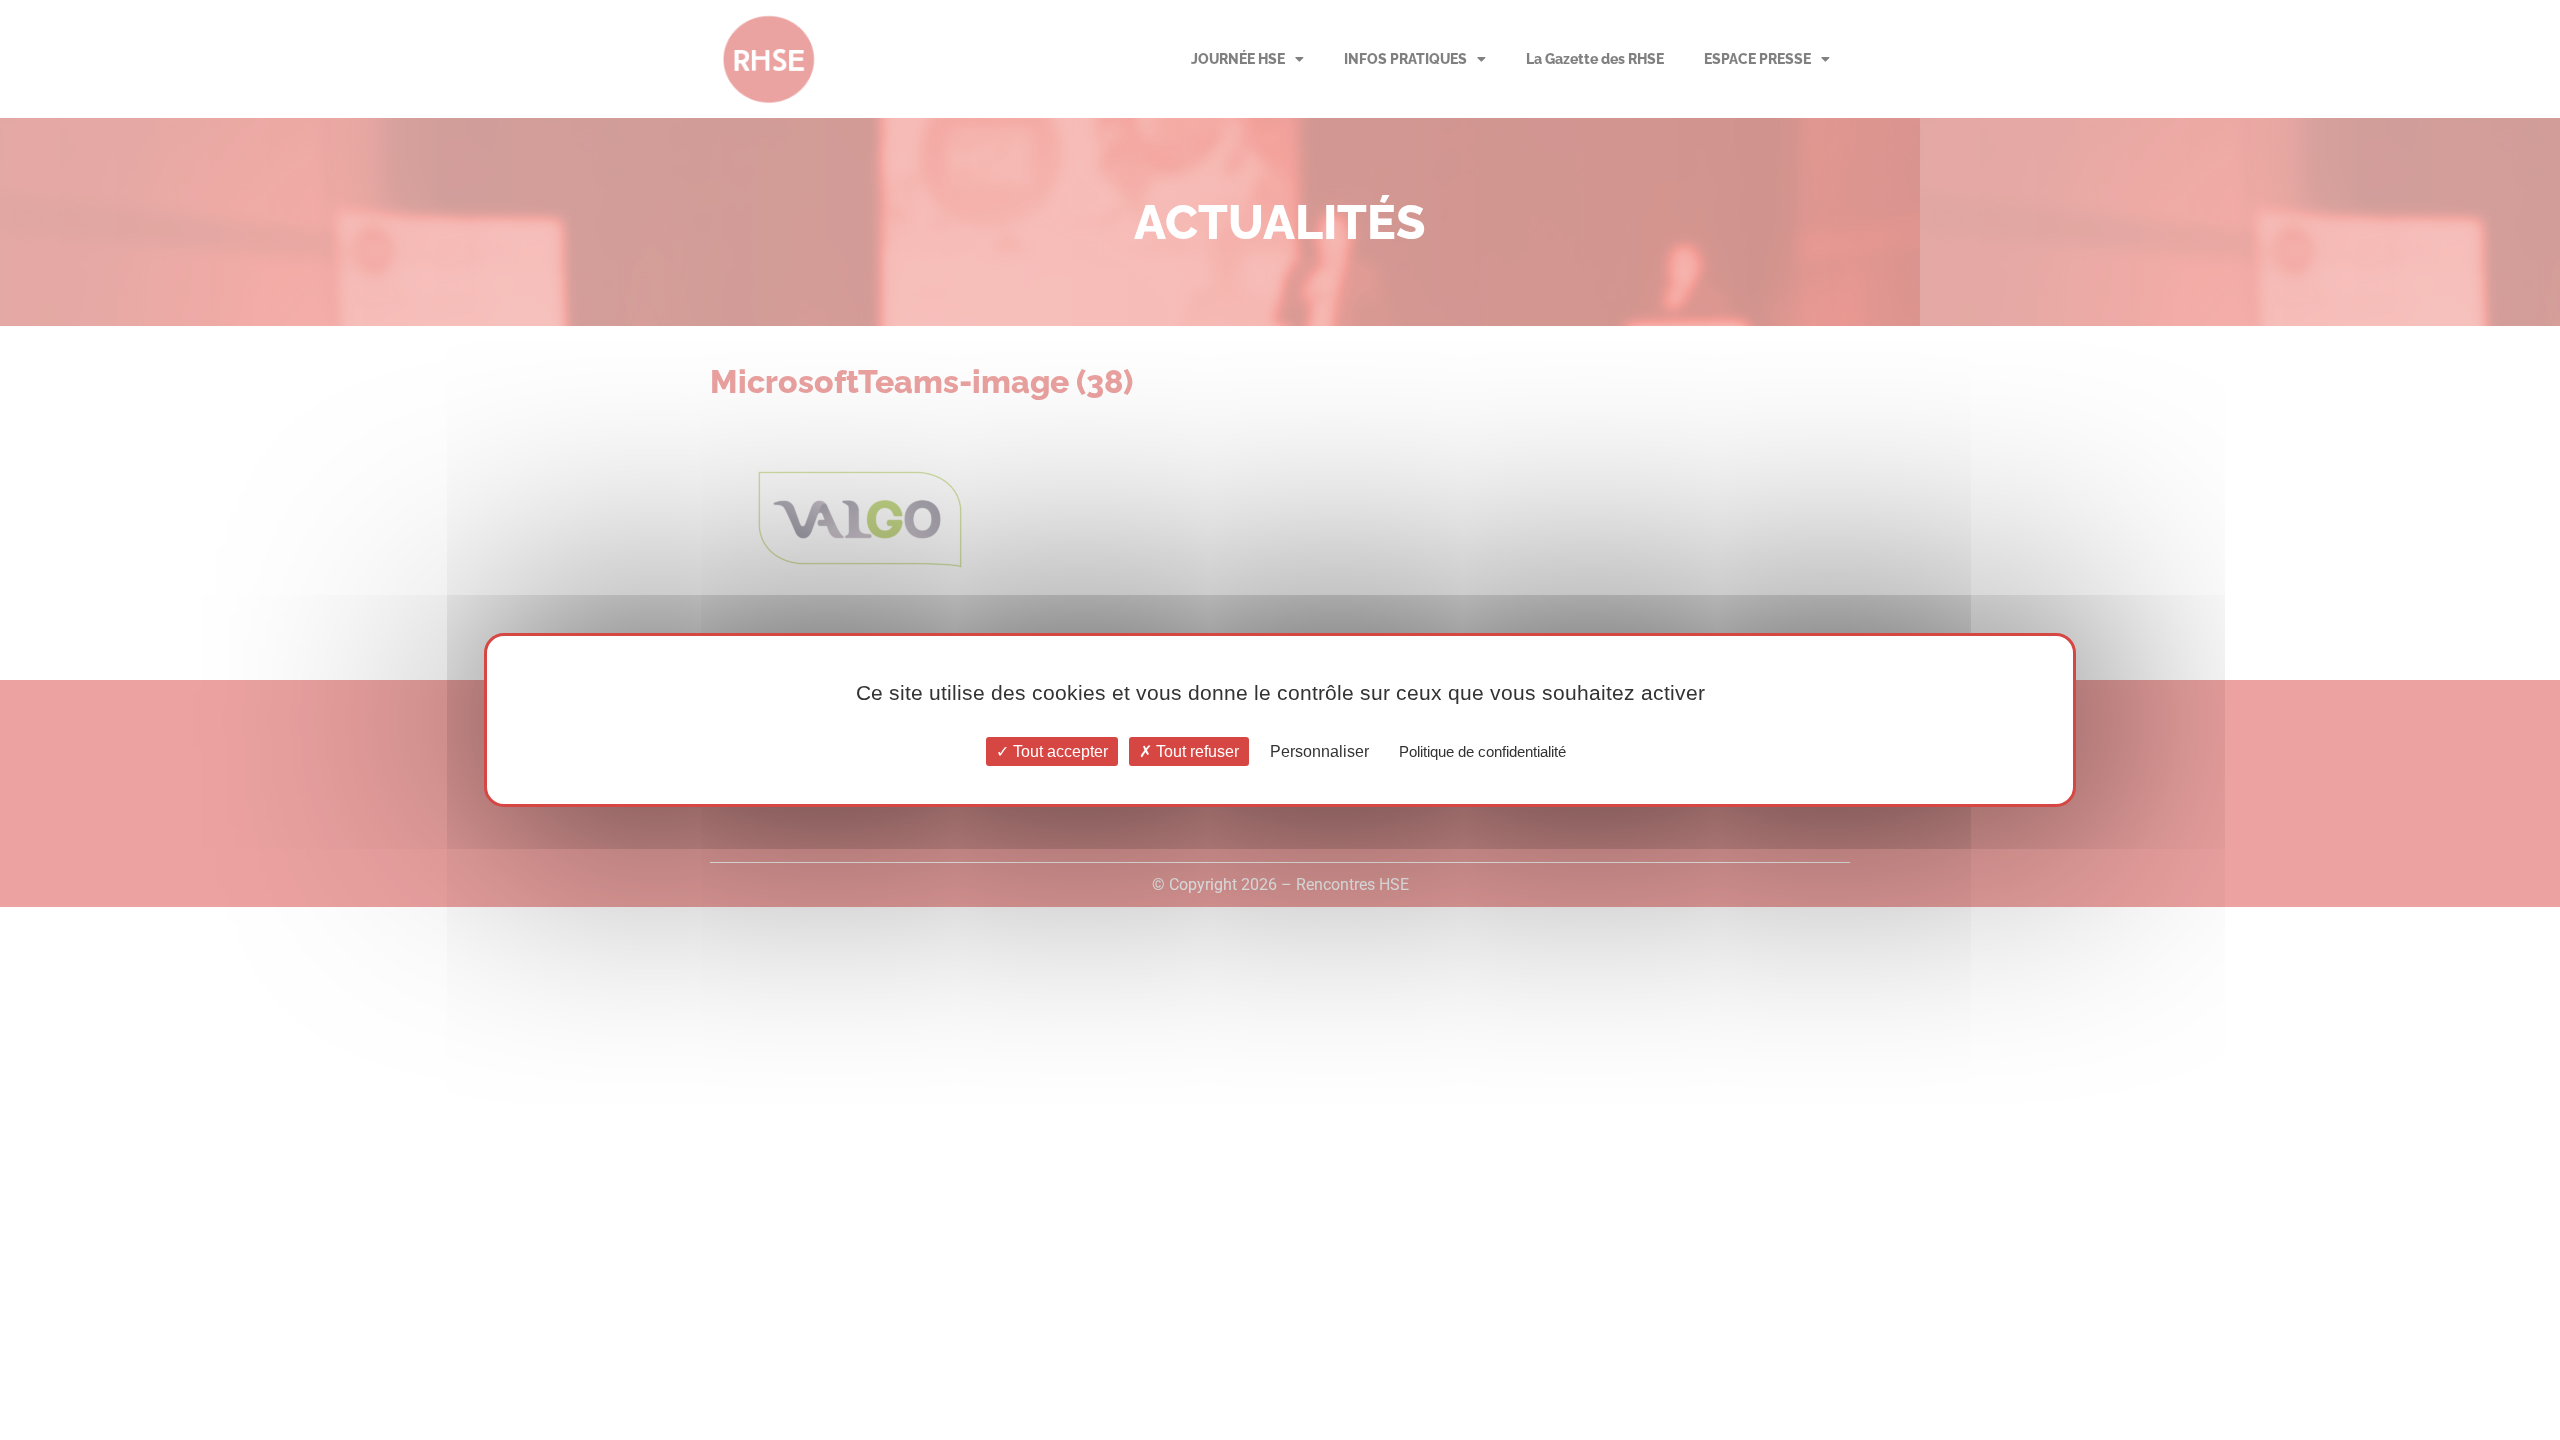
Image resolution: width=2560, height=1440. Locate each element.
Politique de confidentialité (1482, 751)
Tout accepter (1058, 751)
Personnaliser (1319, 751)
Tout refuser (1195, 751)
